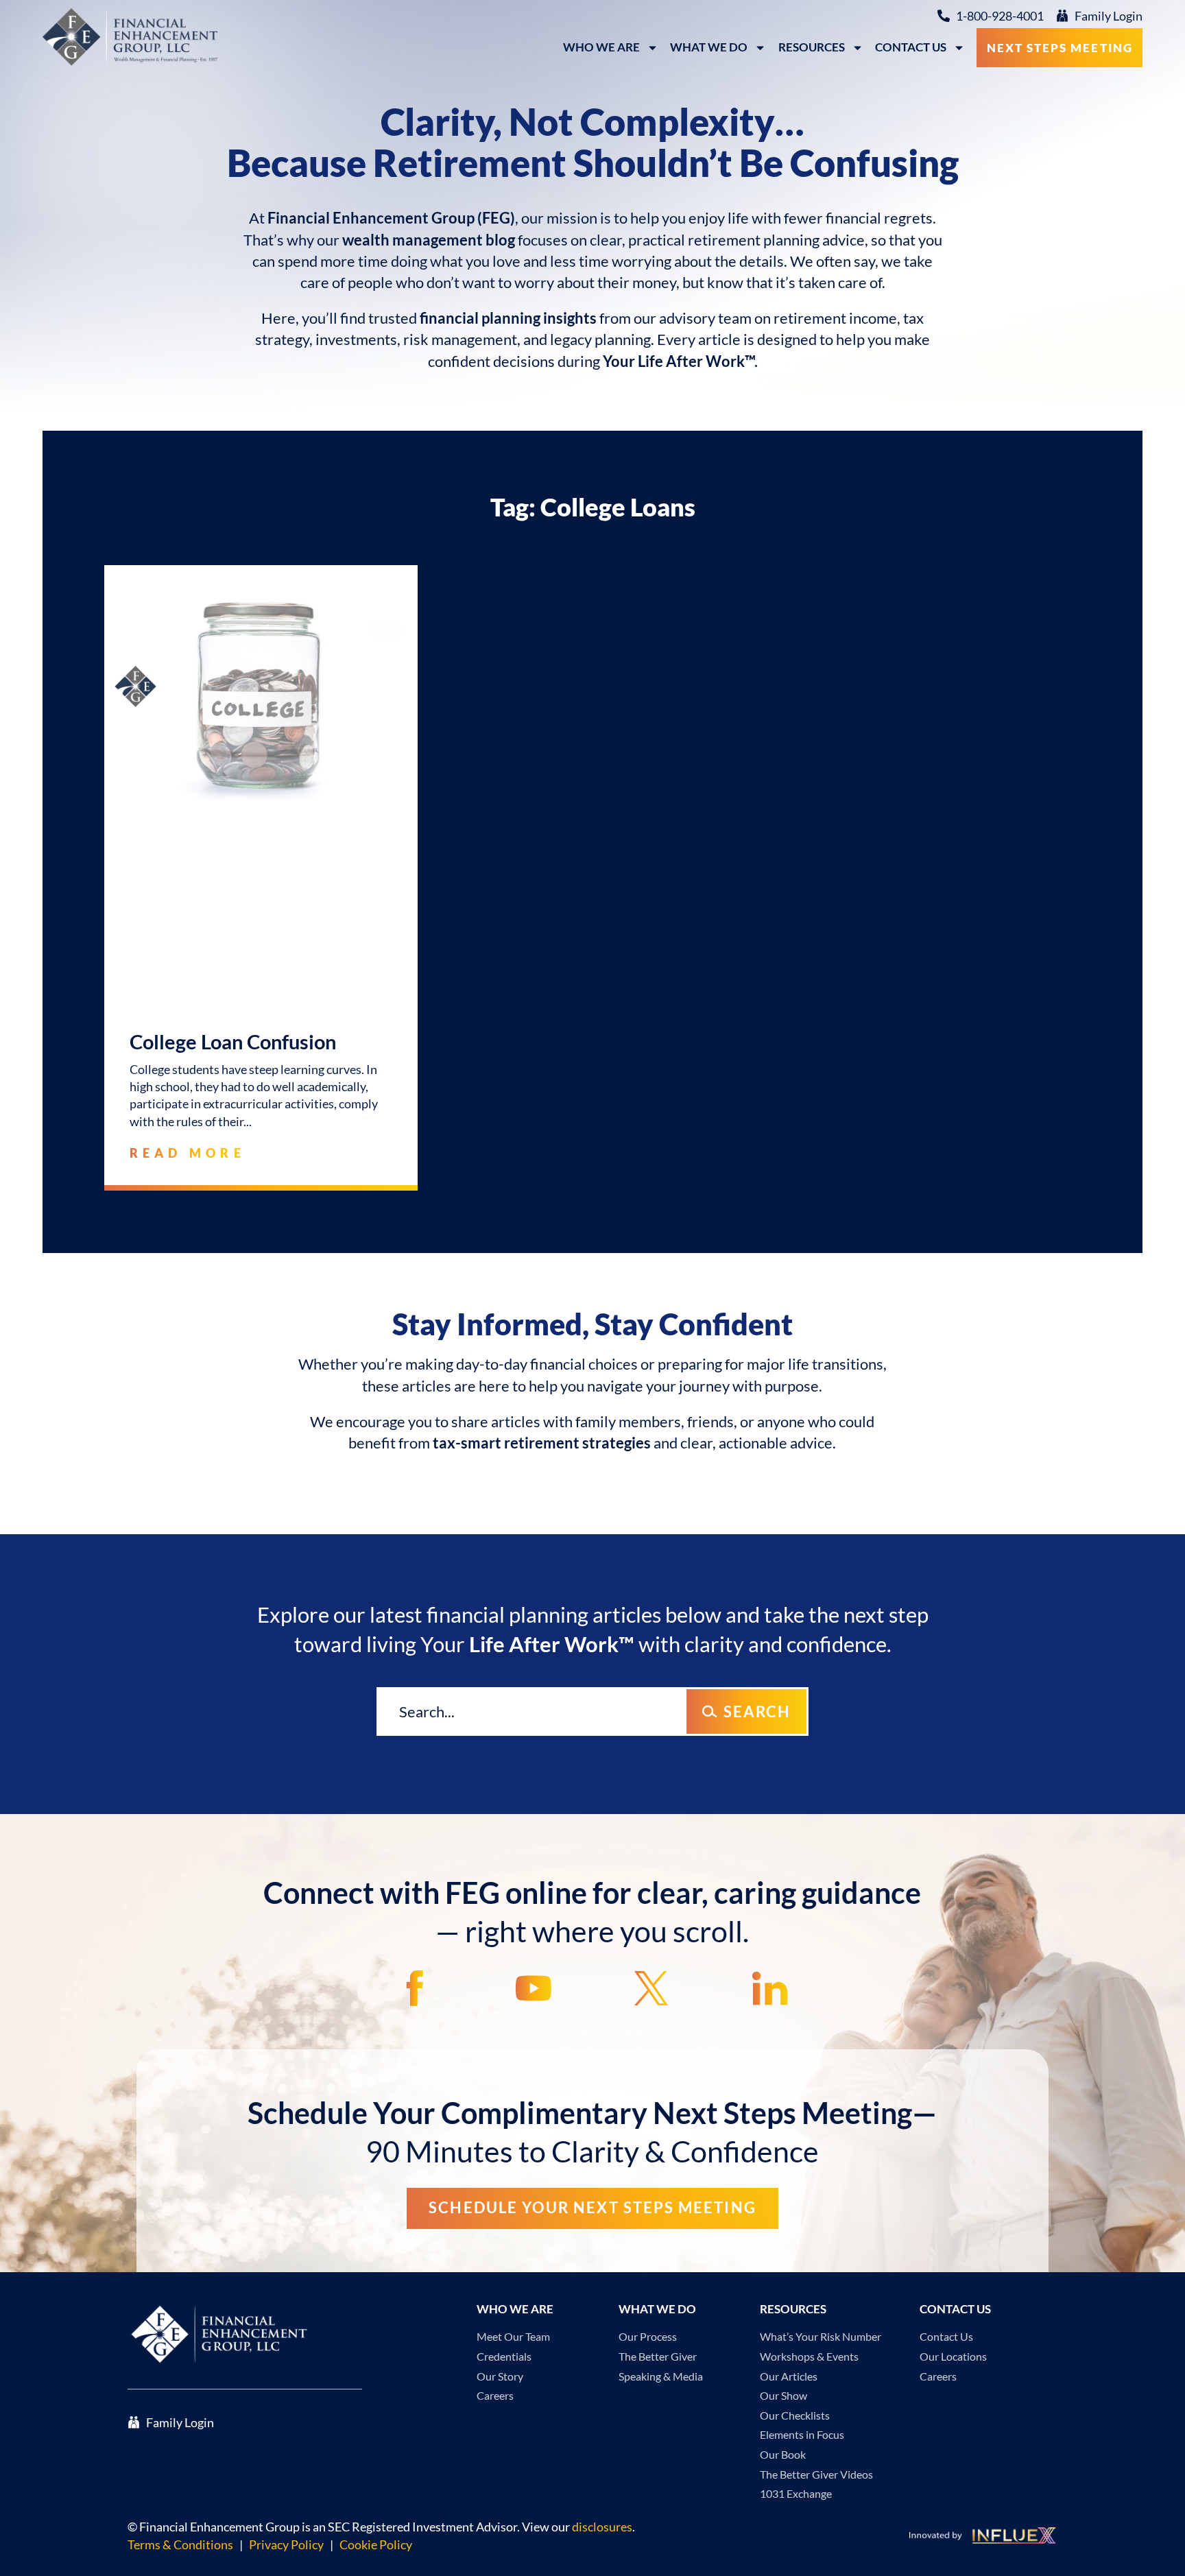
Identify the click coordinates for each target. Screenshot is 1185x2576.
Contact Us (911, 47)
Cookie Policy (376, 2544)
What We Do (709, 47)
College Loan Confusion (233, 1042)
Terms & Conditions (180, 2544)
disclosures (602, 2527)
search (757, 1712)
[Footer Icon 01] (415, 1988)
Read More (188, 1153)
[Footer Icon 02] (534, 1988)
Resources (812, 47)
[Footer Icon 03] (651, 1988)
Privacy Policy (286, 2544)
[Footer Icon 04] (770, 1988)
